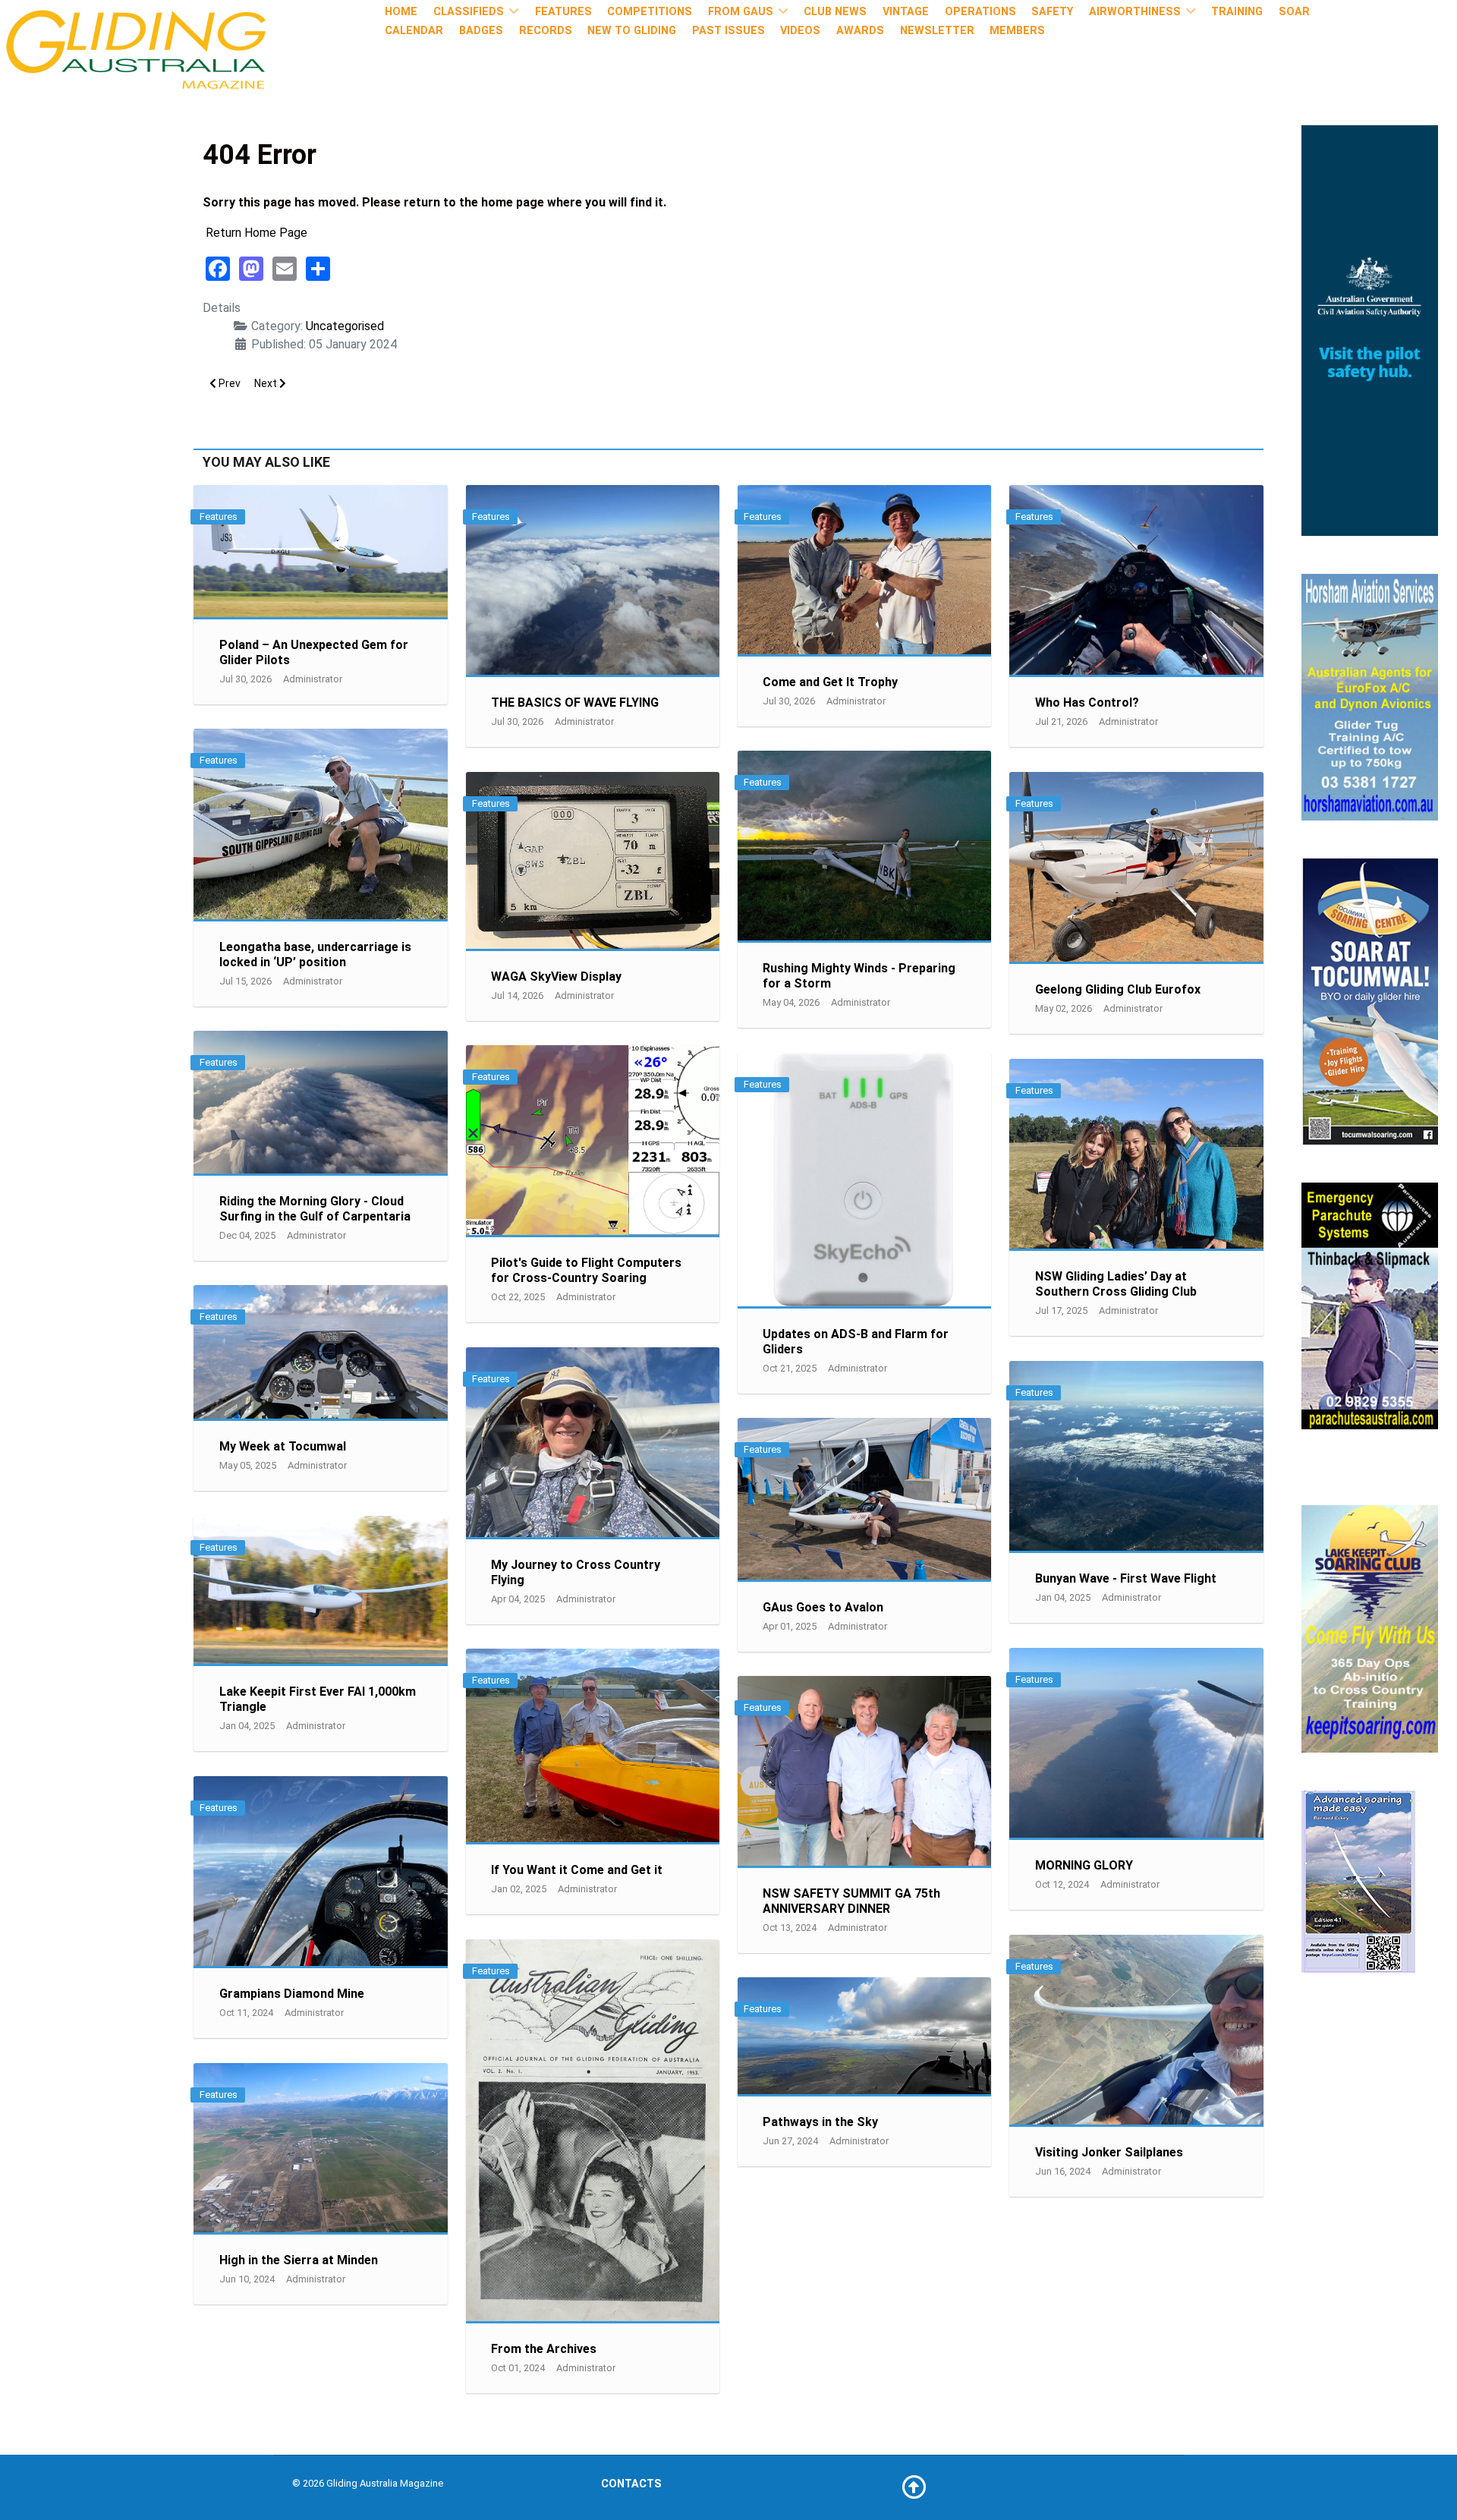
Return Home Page (256, 233)
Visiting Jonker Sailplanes (1109, 2152)
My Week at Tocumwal (283, 1446)
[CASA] (1370, 330)
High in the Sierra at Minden (299, 2260)
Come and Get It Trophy (830, 682)
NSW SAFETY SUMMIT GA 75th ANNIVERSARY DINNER (851, 1901)
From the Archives (544, 2349)
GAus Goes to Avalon (823, 1607)
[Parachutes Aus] (1370, 1304)
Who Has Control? (1087, 702)
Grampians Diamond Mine (292, 1994)
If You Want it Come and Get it (577, 1870)
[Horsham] (1370, 696)
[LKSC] (1370, 1628)
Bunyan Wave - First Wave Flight (1126, 1578)
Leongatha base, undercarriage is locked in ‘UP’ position (315, 954)
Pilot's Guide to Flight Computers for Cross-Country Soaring (586, 1270)
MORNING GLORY (1084, 1865)
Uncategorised (345, 326)
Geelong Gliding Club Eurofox (1118, 989)
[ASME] (1358, 1881)
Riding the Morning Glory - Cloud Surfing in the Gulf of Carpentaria (315, 1209)
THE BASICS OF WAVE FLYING (575, 702)
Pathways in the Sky (820, 2122)
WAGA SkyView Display (556, 976)
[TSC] (1370, 1001)
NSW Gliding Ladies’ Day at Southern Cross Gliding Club (1116, 1284)
